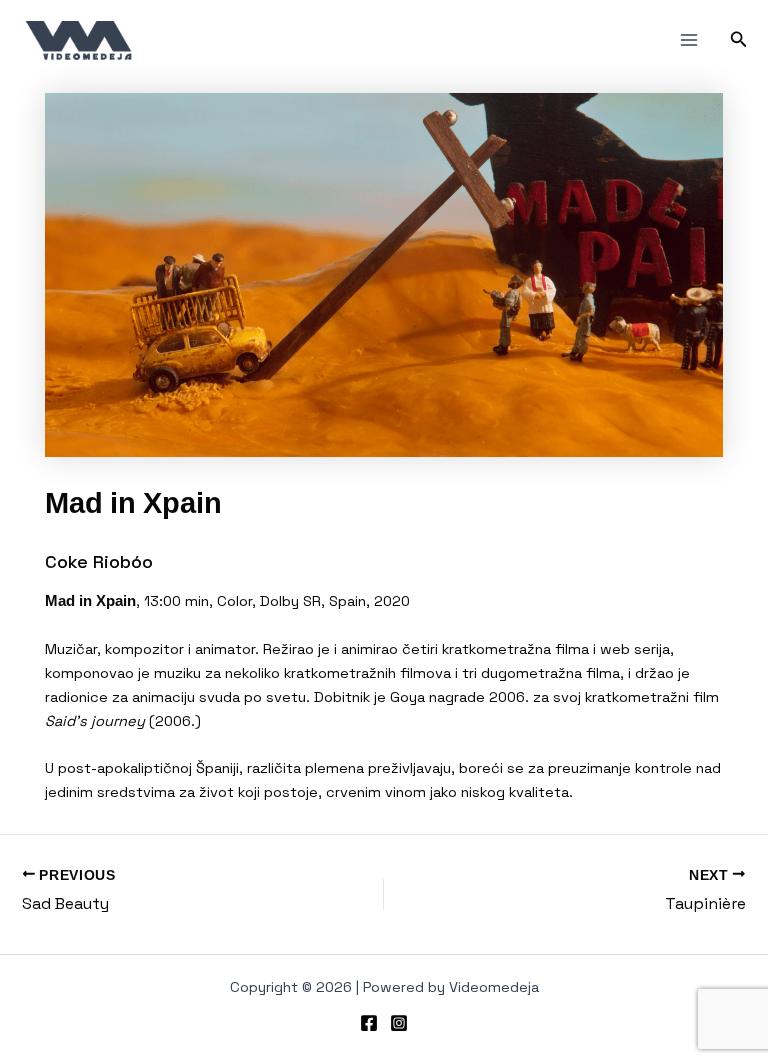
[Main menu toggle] (689, 40)
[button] (739, 40)
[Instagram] (399, 1023)
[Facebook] (369, 1023)
